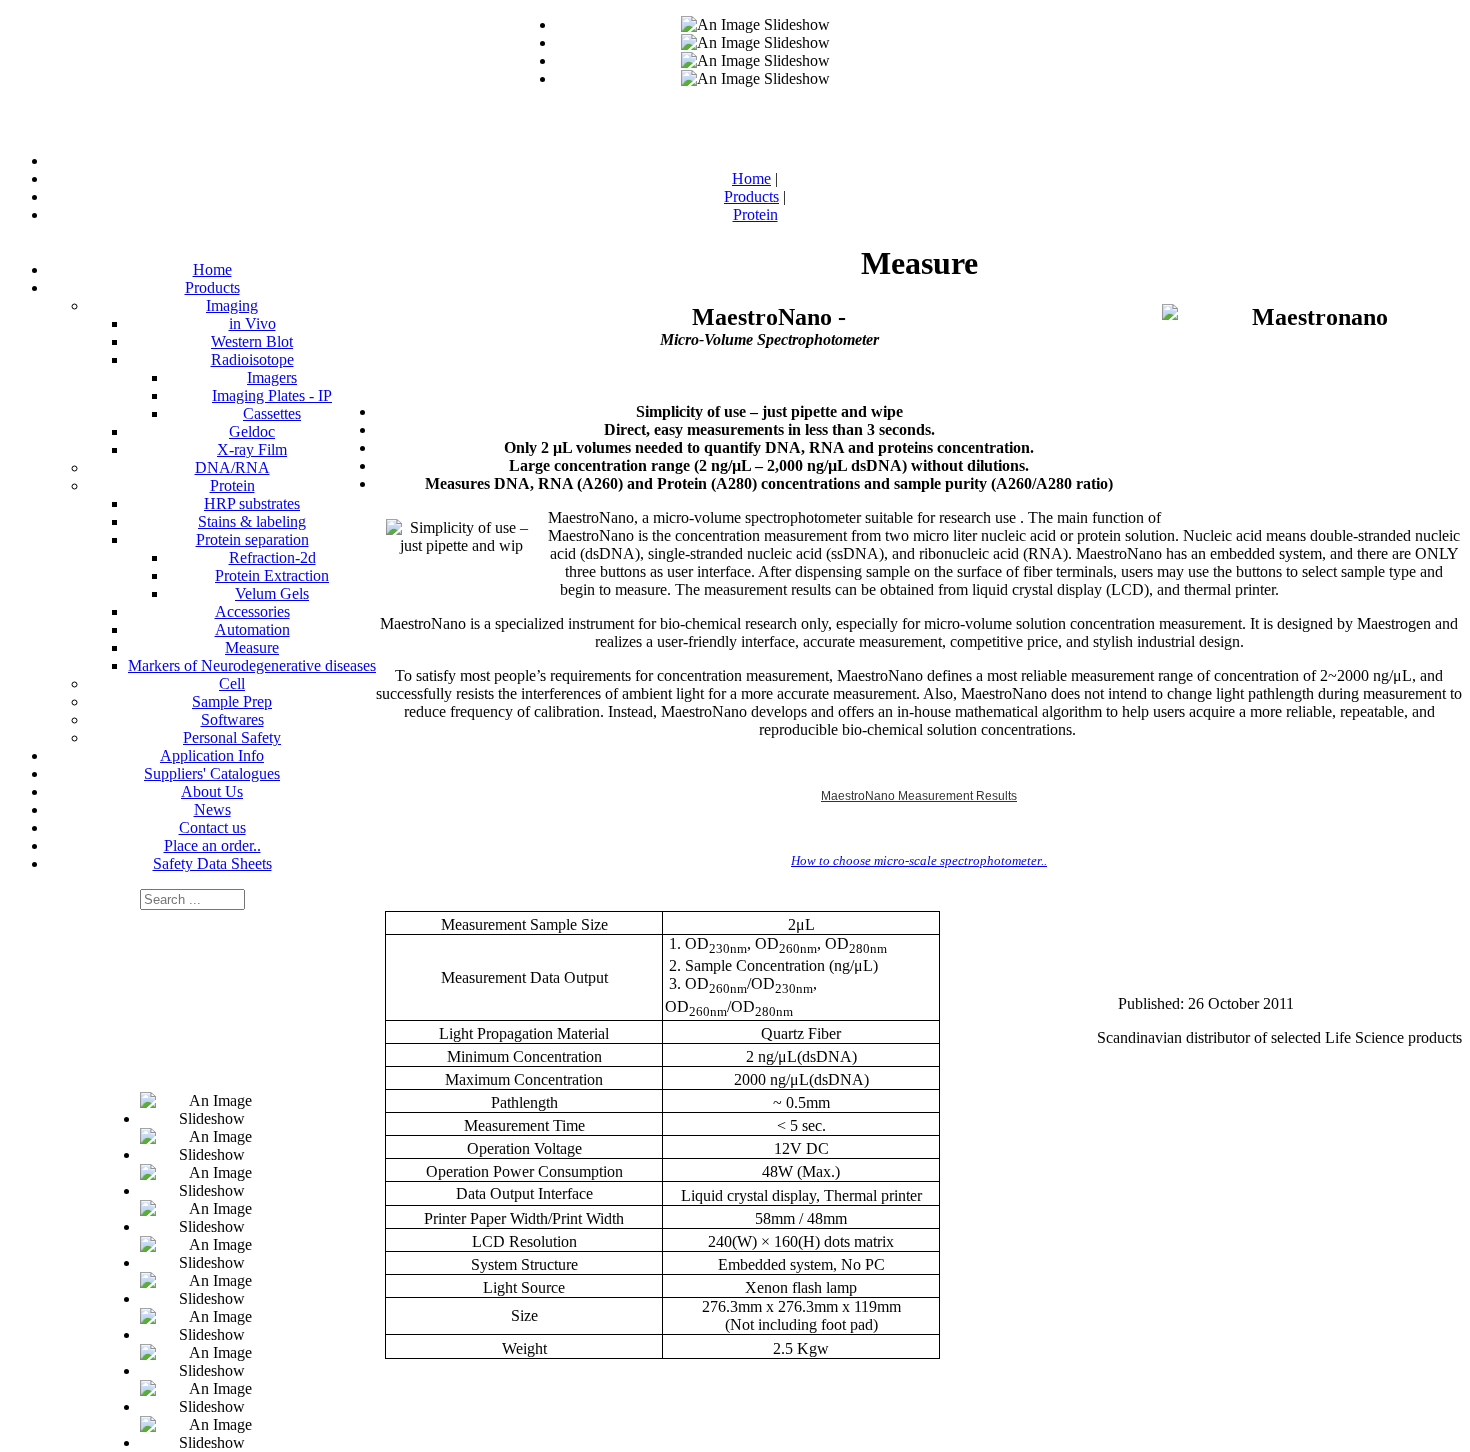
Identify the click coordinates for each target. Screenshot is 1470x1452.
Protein (232, 485)
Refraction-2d (272, 557)
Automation (252, 629)
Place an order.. (212, 845)
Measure (252, 647)
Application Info (212, 755)
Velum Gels (272, 593)
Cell (232, 683)
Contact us (212, 827)
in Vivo (252, 323)
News (212, 809)
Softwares (232, 719)
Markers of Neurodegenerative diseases (252, 665)
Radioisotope (252, 359)
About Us (212, 791)
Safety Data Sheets (212, 863)
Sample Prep (232, 701)
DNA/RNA (232, 467)
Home (212, 269)
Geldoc (252, 431)
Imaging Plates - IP (272, 395)
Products (212, 287)
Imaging (232, 305)
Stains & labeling (252, 521)
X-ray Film (252, 449)
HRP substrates (252, 503)
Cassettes (272, 413)
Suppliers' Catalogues (212, 773)
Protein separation (252, 539)
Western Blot (252, 341)
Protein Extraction (272, 575)
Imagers (272, 377)
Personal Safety (232, 737)
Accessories (252, 611)
